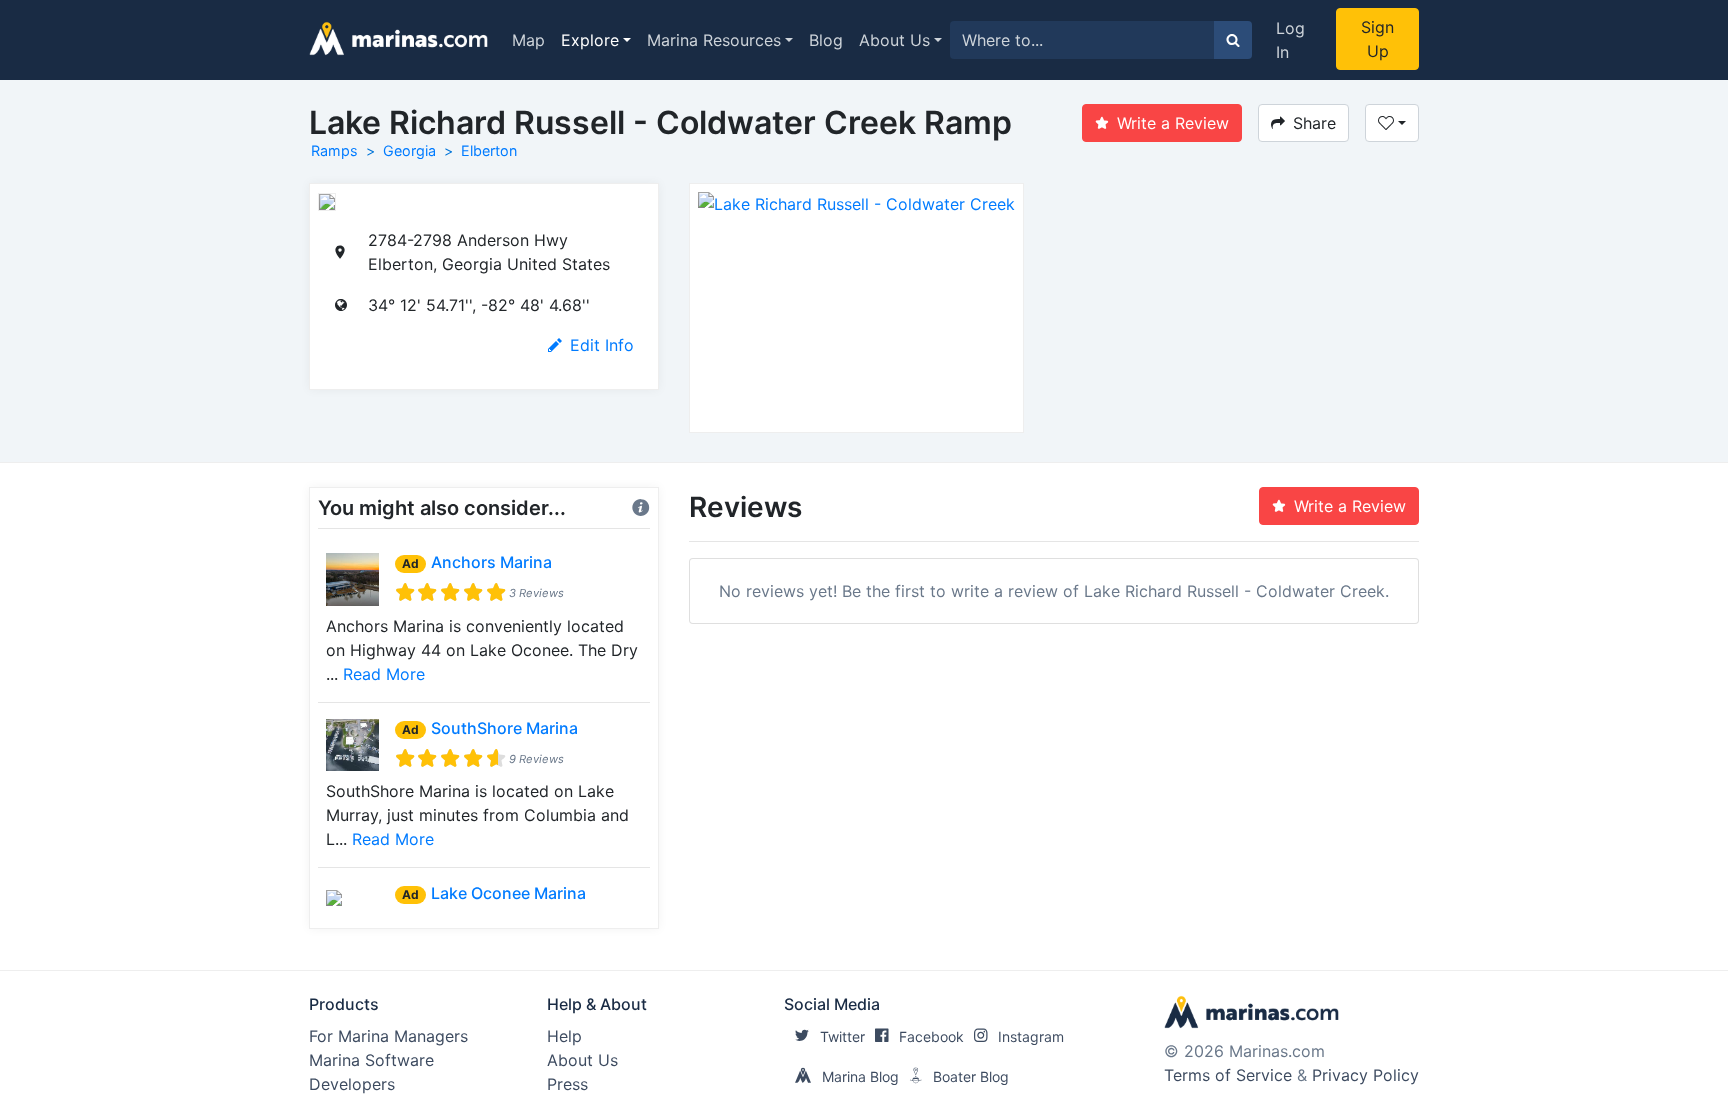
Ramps (334, 150)
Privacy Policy (1365, 1075)
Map (528, 40)
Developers (352, 1084)
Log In (1290, 40)
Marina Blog (860, 1076)
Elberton (489, 150)
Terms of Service (1228, 1075)
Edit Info (602, 345)
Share (1314, 123)
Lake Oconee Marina (508, 893)
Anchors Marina (491, 562)
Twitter (842, 1036)
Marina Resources (714, 40)
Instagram (1031, 1036)
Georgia (409, 150)
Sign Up (1377, 39)
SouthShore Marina (504, 728)
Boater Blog (971, 1076)
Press (567, 1084)
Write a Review (1173, 123)
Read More (384, 674)
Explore (590, 40)
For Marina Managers (388, 1036)
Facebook (931, 1036)
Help (564, 1036)
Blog (826, 40)
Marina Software (371, 1060)
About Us (894, 40)
